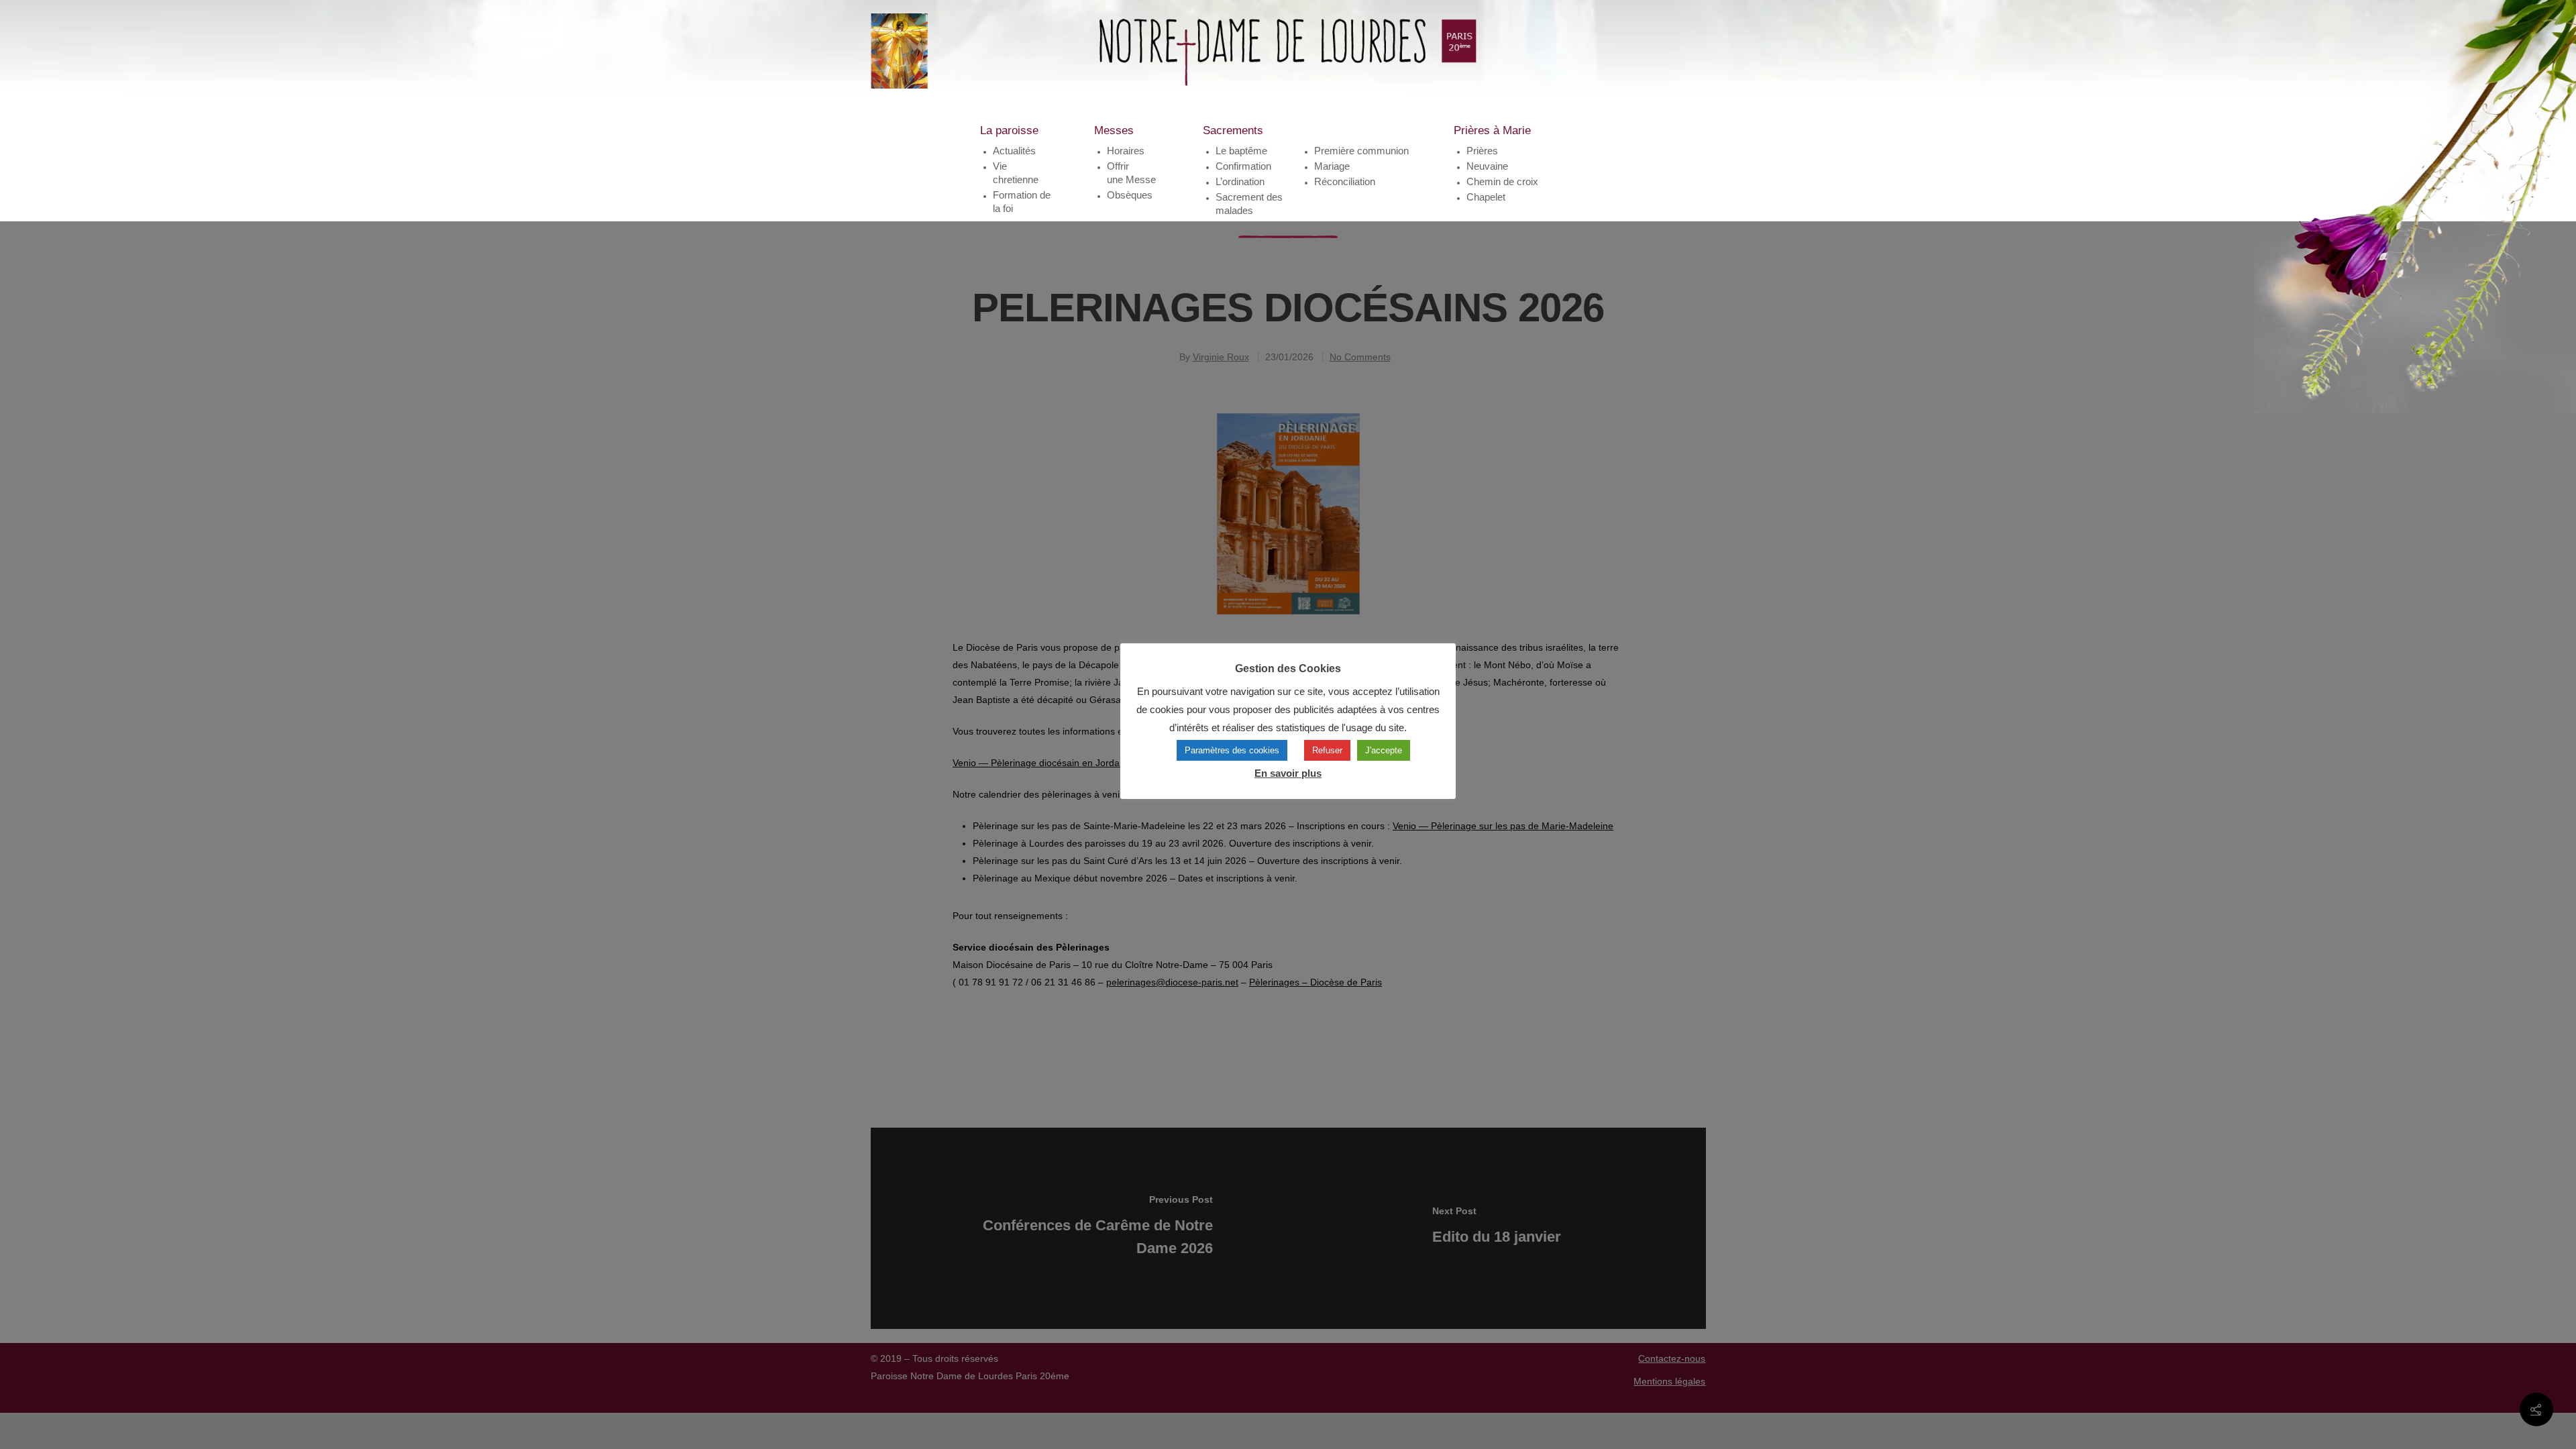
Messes (1114, 130)
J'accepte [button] (1384, 750)
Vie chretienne (1016, 173)
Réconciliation (1345, 181)
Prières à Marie (1492, 130)
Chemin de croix (1502, 181)
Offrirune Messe (1131, 173)
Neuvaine (1487, 166)
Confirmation (1243, 166)
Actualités (1014, 151)
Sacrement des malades (1249, 204)
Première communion (1361, 151)
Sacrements (1233, 130)
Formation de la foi (1022, 202)
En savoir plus (1288, 773)
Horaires (1126, 151)
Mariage (1332, 166)
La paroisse (1009, 130)
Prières (1482, 151)
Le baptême (1241, 151)
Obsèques (1130, 195)
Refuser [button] (1327, 750)
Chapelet (1486, 197)
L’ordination (1240, 181)
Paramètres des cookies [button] (1232, 750)
